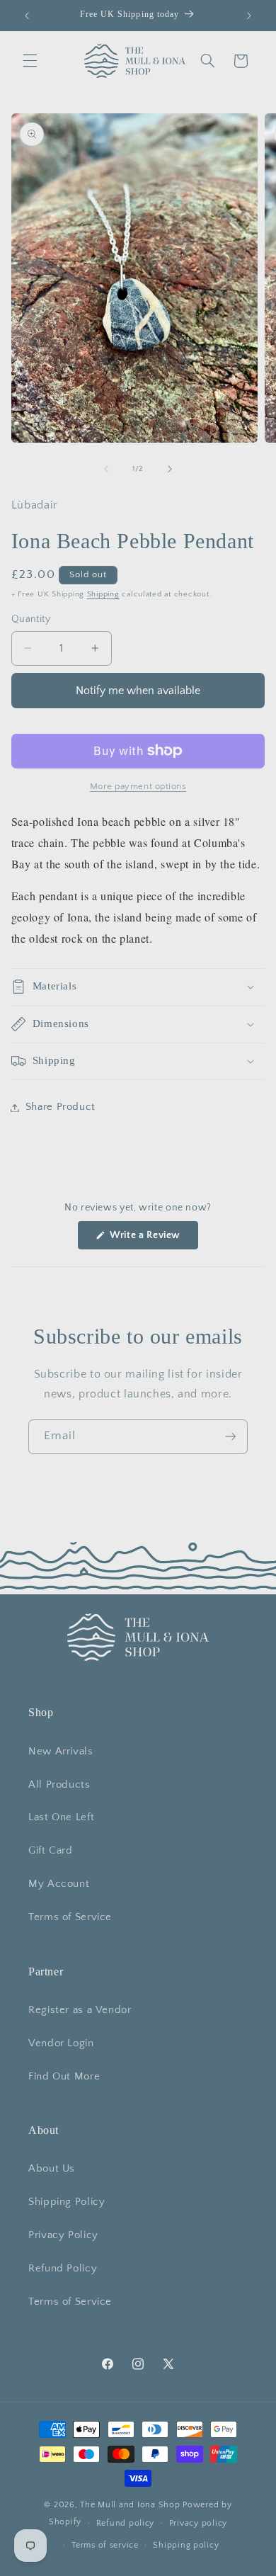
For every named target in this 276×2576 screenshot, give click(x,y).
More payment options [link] (138, 786)
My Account (59, 1884)
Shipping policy (186, 2545)
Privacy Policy (63, 2235)
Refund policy (126, 2523)
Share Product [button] (61, 1107)
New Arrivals (61, 1752)
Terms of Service (70, 1917)
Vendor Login (61, 2043)
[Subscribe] (231, 1437)
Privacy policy (198, 2523)
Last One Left (61, 1817)
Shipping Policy (67, 2202)
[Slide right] (170, 470)
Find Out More (64, 2077)
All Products (59, 1785)
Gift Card (51, 1851)
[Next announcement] (249, 16)
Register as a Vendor (80, 2010)
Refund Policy (63, 2269)
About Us (52, 2169)
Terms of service (105, 2545)
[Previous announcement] (27, 16)
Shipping (103, 594)
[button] (30, 61)
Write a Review (153, 1239)
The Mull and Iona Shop (130, 2505)
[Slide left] (106, 470)
